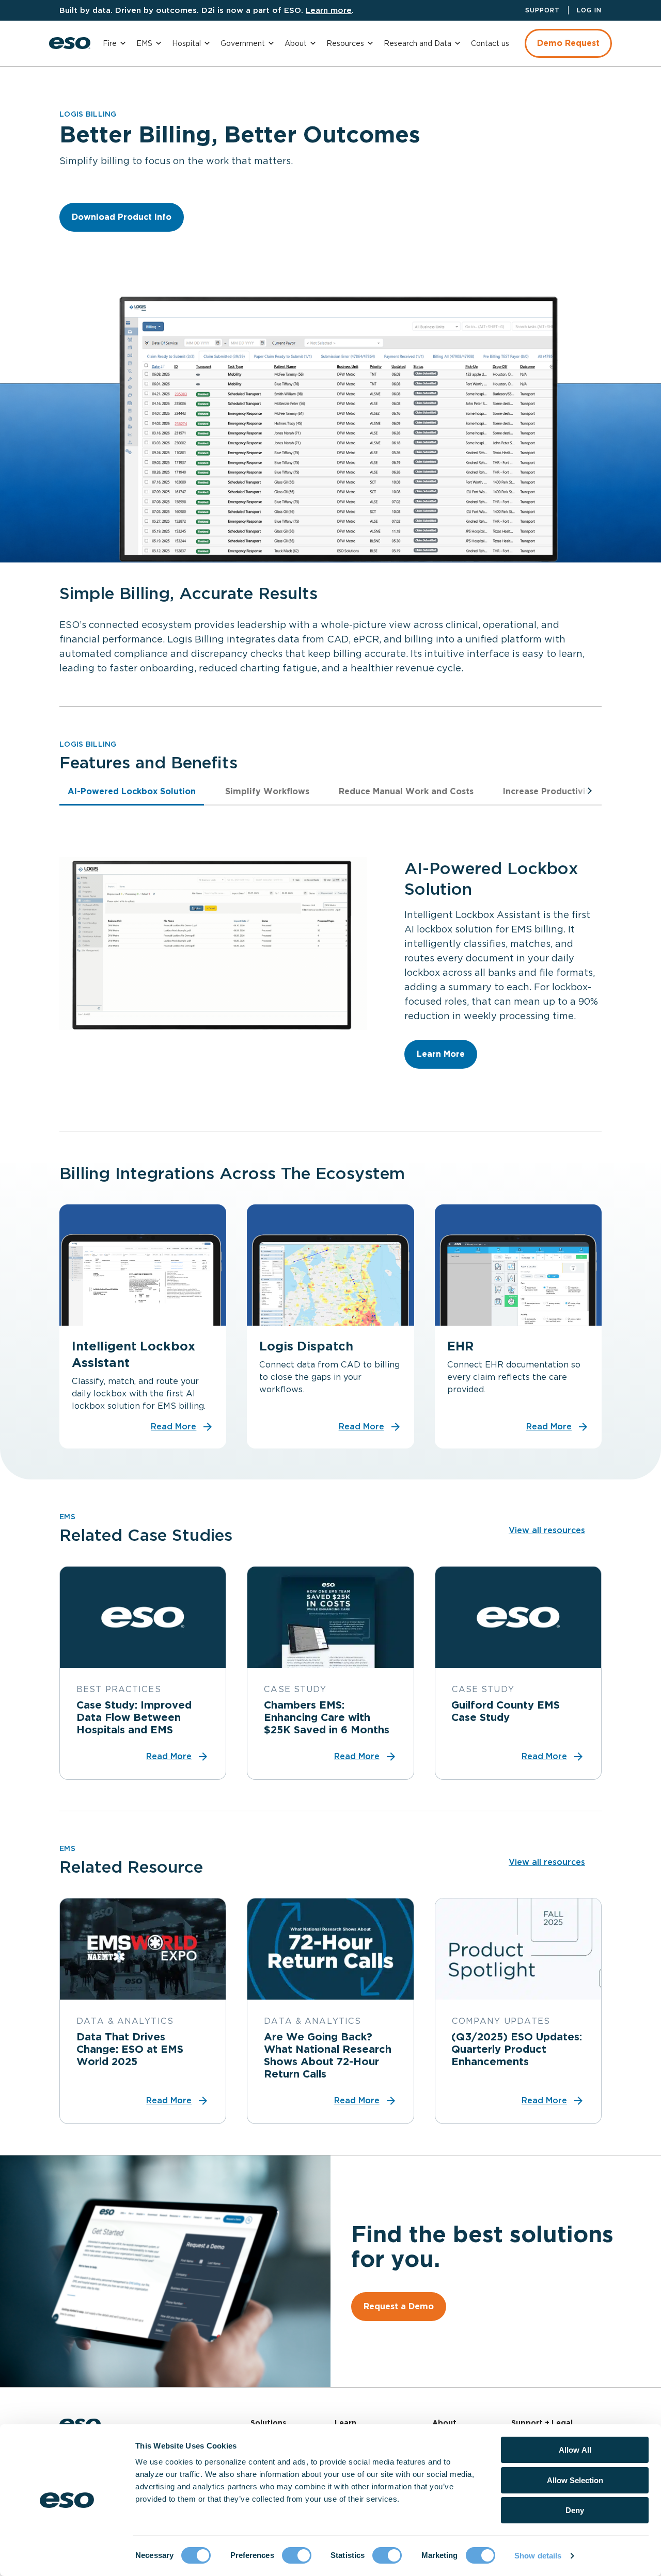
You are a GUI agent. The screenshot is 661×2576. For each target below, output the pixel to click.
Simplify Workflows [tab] (267, 791)
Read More (174, 1427)
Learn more (329, 10)
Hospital (186, 43)
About (296, 43)
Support (542, 10)
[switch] (297, 2555)
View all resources (547, 1530)
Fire (110, 43)
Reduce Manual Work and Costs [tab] (406, 791)
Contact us (490, 43)
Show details (538, 2556)
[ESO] (70, 43)
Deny (575, 2510)
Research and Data (418, 43)
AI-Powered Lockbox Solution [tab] (132, 791)
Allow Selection (575, 2480)
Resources (345, 43)
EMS (144, 43)
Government (243, 43)
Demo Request (568, 43)
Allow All (575, 2450)
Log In (589, 10)
